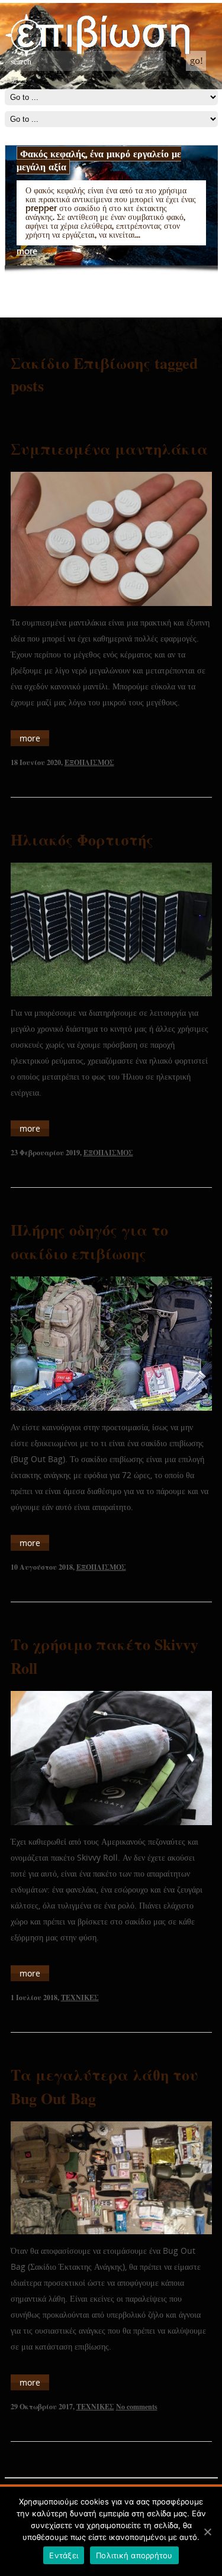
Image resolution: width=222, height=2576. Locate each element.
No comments (137, 2407)
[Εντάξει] (207, 2532)
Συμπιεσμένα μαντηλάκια (109, 449)
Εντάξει (64, 2555)
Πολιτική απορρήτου (134, 2555)
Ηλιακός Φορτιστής (82, 840)
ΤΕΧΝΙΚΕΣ (80, 1997)
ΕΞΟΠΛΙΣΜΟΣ (89, 762)
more (27, 252)
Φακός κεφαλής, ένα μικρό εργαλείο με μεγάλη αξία (99, 160)
